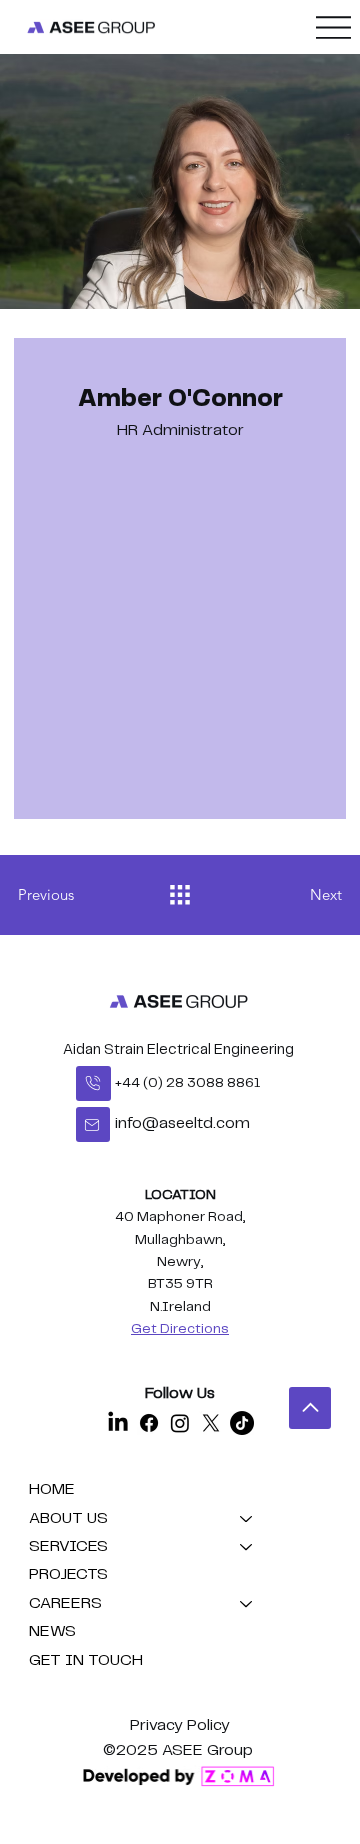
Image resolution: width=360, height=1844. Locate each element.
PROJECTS (68, 1574)
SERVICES (68, 1546)
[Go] (93, 1083)
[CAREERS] (247, 1604)
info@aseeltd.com (182, 1123)
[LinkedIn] (118, 1423)
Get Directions (180, 1329)
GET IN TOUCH (86, 1660)
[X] (211, 1423)
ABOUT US (68, 1518)
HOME (52, 1489)
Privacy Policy (180, 1725)
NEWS (52, 1631)
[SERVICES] (247, 1547)
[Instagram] (180, 1423)
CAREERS (65, 1603)
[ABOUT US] (247, 1519)
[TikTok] (242, 1423)
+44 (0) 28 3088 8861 (187, 1083)
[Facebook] (149, 1423)
